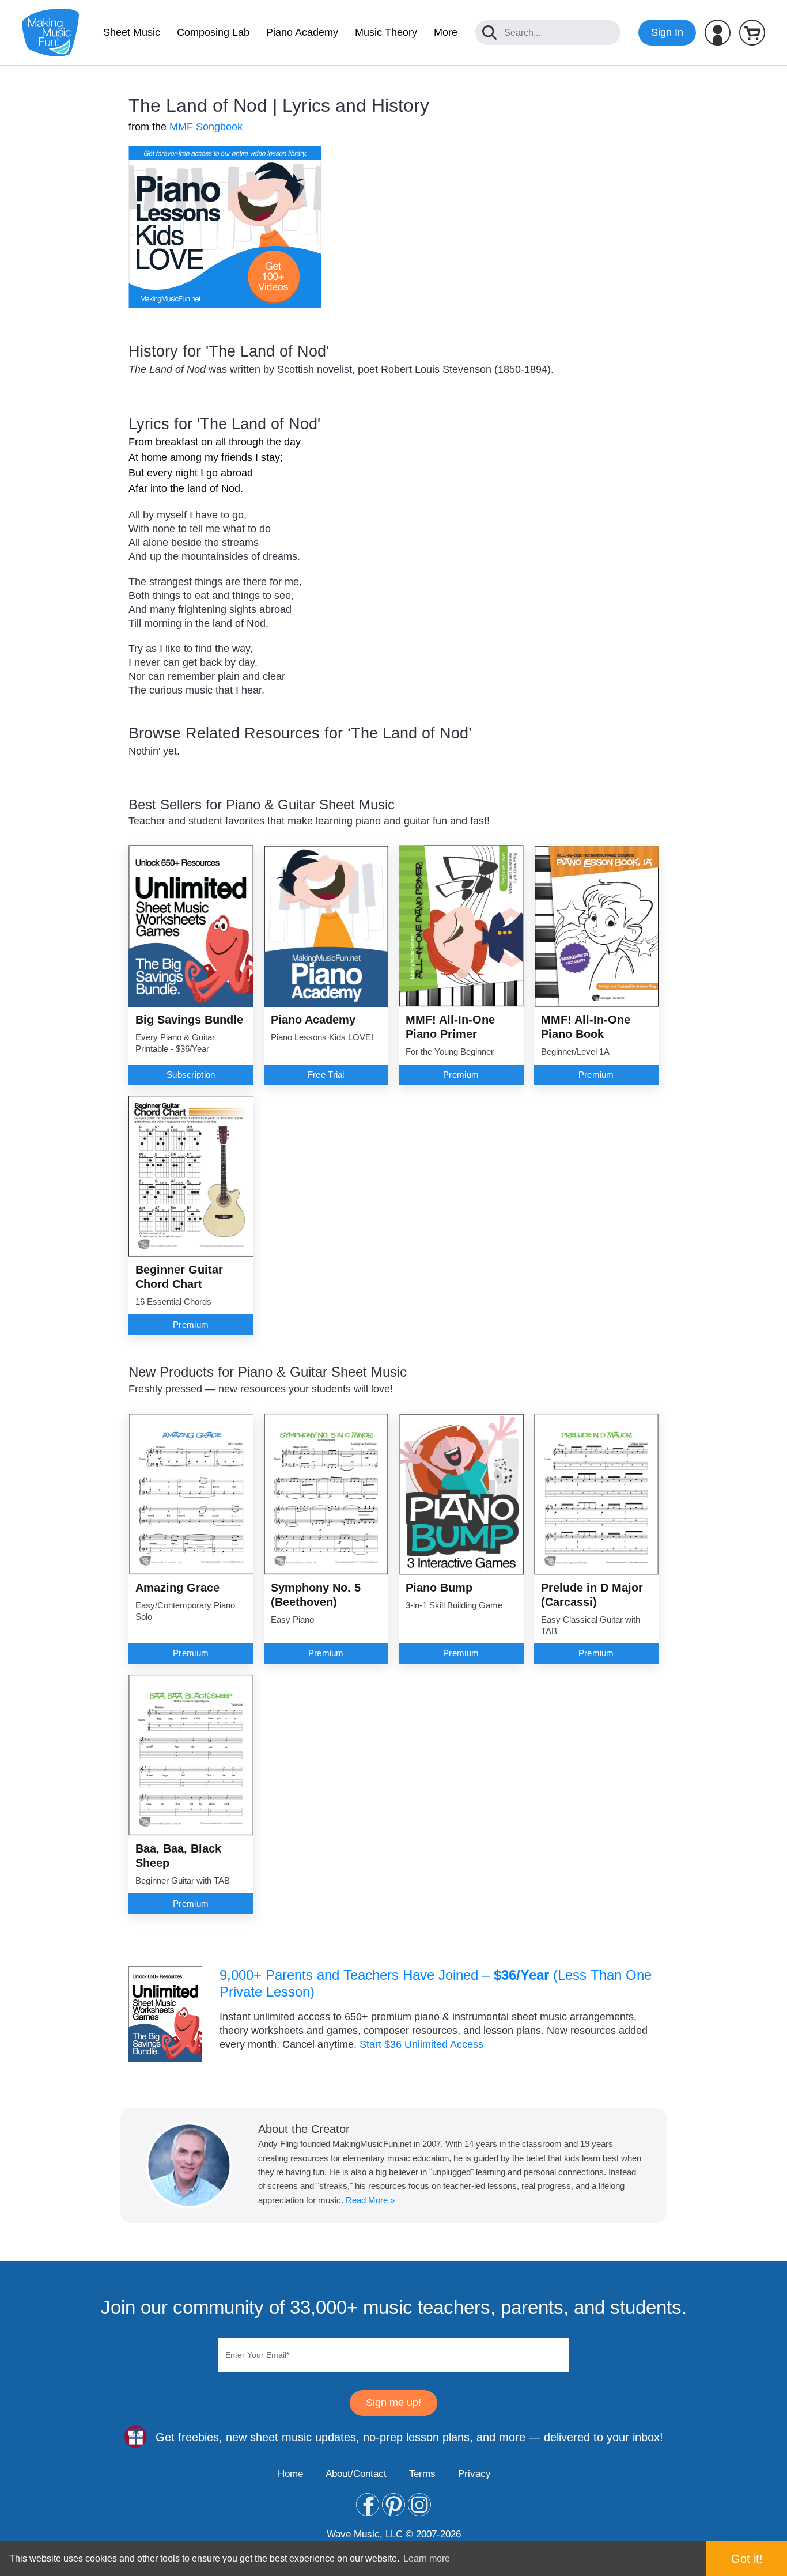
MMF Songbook (206, 127)
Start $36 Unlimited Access (421, 2044)
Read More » (370, 2200)
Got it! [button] (747, 2559)
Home (290, 2474)
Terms (422, 2474)
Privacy (474, 2474)
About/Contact (356, 2474)
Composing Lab (213, 32)
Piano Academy (302, 32)
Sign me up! (393, 2403)
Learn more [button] (427, 2558)
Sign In (667, 32)
